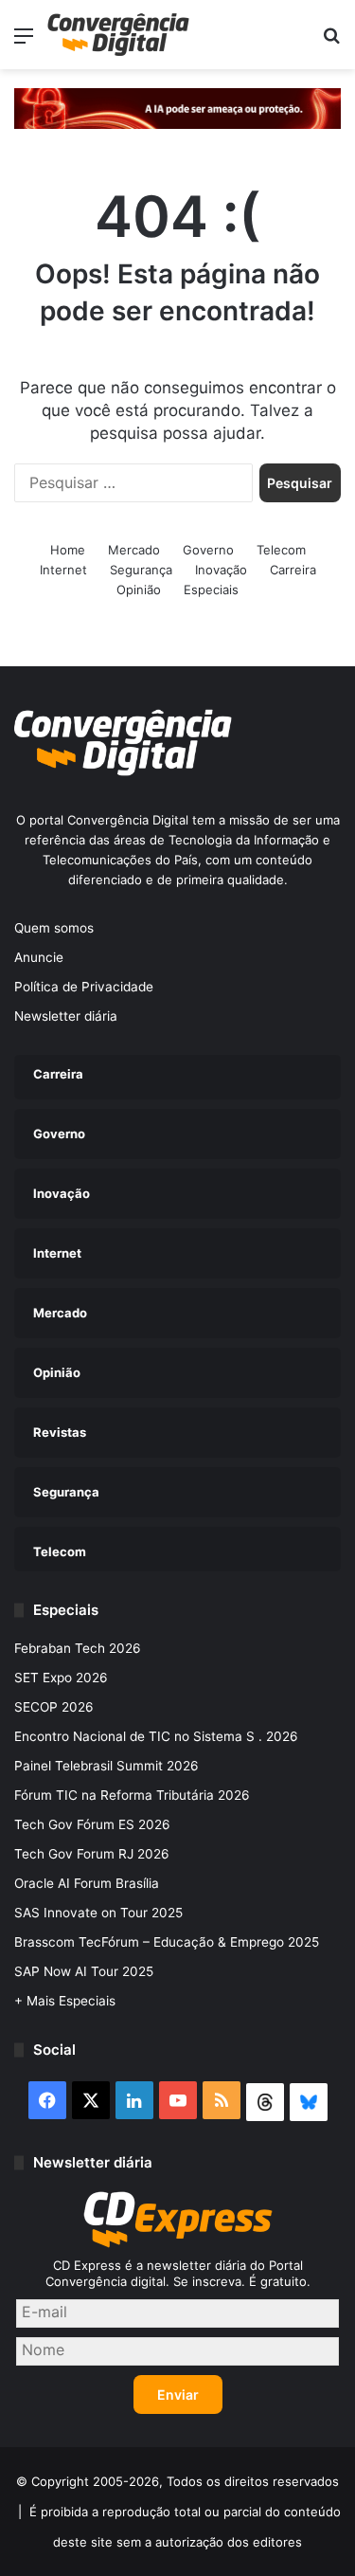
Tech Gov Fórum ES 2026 (92, 1824)
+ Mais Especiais (65, 2001)
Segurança (141, 570)
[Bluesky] (309, 2102)
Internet (63, 570)
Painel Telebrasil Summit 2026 (106, 1766)
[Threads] (265, 2102)
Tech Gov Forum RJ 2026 (92, 1854)
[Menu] (24, 42)
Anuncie (39, 957)
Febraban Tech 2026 (78, 1648)
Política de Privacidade (84, 987)
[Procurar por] (331, 42)
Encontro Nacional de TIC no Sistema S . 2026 (156, 1736)
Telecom (281, 550)
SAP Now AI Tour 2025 (84, 1971)
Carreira (293, 570)
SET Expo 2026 (61, 1678)
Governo (208, 550)
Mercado (134, 550)
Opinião (139, 590)
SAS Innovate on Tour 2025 (98, 1913)
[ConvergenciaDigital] (118, 35)
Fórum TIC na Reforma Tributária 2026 (132, 1795)
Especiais (211, 590)
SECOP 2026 (54, 1707)
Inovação (221, 570)
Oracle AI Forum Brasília (87, 1883)
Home (68, 550)
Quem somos (54, 928)
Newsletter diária (66, 1016)
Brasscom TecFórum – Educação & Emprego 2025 (167, 1942)
